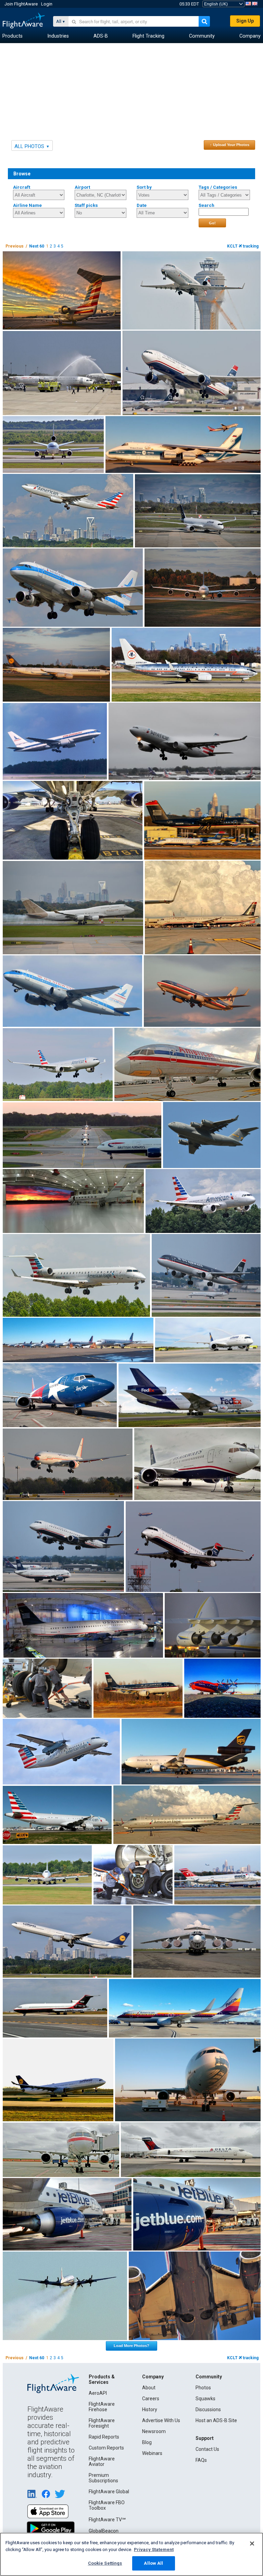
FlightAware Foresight (102, 2423)
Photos (203, 2388)
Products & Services (102, 2379)
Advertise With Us (161, 2420)
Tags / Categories (218, 187)
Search (206, 205)
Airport (82, 187)
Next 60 (37, 246)
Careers (151, 2399)
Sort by (144, 187)
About (149, 2388)
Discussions (208, 2409)
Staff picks (86, 205)
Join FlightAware (21, 4)
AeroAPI (98, 2393)
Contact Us (207, 2449)
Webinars (152, 2453)
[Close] (252, 2544)
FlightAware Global (109, 2492)
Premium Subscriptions (103, 2478)
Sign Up (245, 21)
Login (47, 4)
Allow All (153, 2563)
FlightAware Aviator (102, 2461)
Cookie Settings (105, 2563)
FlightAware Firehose (102, 2407)
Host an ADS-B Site (216, 2420)
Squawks (205, 2399)
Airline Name (27, 205)
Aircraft (22, 187)
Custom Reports (106, 2448)
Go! (212, 223)
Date (142, 205)
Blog (147, 2442)
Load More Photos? (131, 2346)
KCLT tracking (243, 246)
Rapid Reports (104, 2437)
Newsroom (154, 2431)
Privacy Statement (154, 2550)
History (150, 2409)
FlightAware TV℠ (107, 2520)
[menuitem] (12, 36)
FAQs (201, 2460)
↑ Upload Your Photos (230, 145)
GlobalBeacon (104, 2531)
